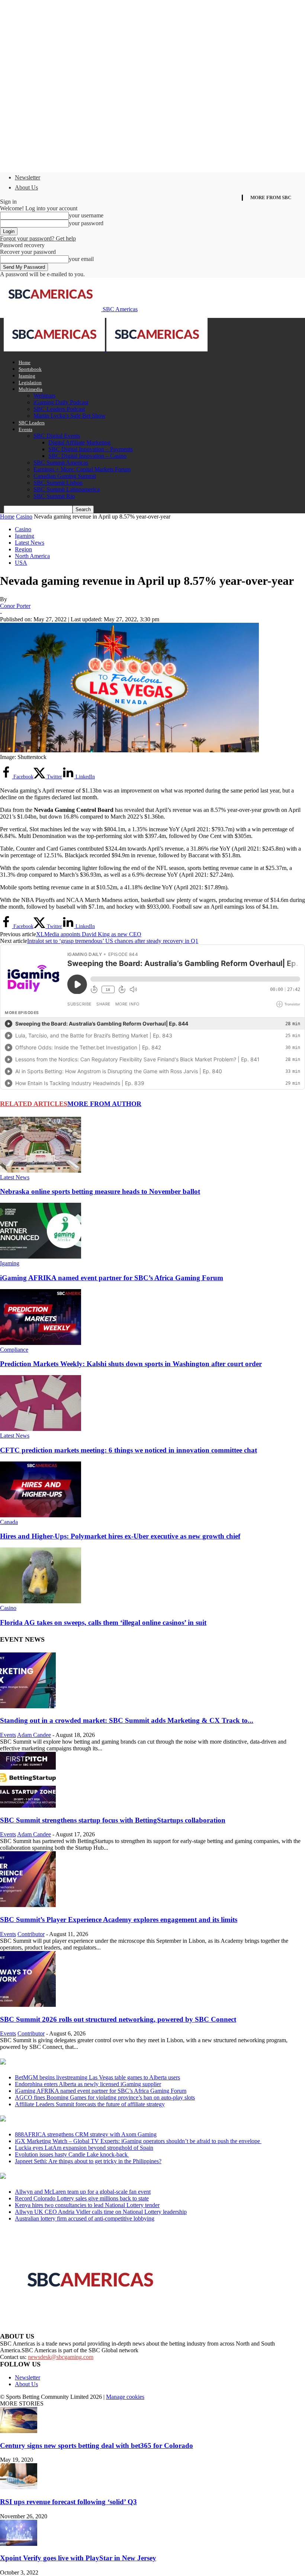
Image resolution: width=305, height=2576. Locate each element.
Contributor (31, 1934)
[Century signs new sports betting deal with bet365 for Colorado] (19, 2431)
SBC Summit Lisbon (58, 483)
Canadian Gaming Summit (65, 476)
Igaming (27, 376)
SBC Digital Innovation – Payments (91, 449)
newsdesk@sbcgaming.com (61, 2357)
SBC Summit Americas (61, 463)
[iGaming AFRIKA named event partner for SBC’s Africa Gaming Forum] (41, 1257)
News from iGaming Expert (72, 2119)
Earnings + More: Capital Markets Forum (82, 469)
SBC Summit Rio (54, 496)
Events (25, 429)
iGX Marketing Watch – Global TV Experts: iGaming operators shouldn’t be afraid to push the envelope (138, 2141)
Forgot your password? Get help (38, 238)
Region (23, 549)
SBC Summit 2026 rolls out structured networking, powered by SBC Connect (118, 2019)
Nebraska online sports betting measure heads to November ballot (100, 1191)
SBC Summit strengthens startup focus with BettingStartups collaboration (113, 1820)
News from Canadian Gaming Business (93, 2062)
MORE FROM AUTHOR (104, 1104)
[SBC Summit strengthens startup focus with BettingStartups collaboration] (28, 1806)
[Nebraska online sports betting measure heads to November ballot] (41, 1171)
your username (86, 215)
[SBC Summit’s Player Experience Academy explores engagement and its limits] (28, 1905)
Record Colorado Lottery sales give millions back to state (82, 2198)
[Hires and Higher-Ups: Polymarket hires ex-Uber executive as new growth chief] (41, 1515)
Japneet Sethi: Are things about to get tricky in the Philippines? (88, 2161)
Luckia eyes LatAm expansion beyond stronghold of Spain (84, 2148)
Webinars (44, 396)
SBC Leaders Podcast (59, 409)
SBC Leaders (32, 423)
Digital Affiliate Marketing (79, 442)
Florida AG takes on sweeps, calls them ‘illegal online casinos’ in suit (103, 1622)
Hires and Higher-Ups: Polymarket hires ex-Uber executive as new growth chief (120, 1536)
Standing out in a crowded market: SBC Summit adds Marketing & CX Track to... (127, 1720)
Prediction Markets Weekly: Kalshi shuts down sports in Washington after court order (131, 1364)
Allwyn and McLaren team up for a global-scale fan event (83, 2192)
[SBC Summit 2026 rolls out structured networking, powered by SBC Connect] (28, 2005)
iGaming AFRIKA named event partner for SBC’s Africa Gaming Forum (112, 1278)
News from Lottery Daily (69, 2177)
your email (81, 259)
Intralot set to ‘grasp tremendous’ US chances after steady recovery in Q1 (113, 941)
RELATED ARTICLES (34, 1104)
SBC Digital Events (57, 436)
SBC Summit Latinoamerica (67, 489)
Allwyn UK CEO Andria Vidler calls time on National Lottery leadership (101, 2212)
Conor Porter (15, 606)
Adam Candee (34, 1735)
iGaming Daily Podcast (61, 402)
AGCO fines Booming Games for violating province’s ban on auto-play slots (105, 2097)
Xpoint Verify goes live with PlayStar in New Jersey (78, 2558)
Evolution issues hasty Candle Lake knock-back (72, 2154)
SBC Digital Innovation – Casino (87, 456)
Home (25, 362)
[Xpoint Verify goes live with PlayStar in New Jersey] (19, 2544)
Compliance (14, 1350)
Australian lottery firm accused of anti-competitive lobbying (85, 2218)
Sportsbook (30, 369)
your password (86, 223)
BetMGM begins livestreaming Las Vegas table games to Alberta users (97, 2077)
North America (32, 556)
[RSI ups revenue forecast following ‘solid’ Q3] (19, 2487)
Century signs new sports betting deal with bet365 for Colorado (97, 2446)
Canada (9, 1522)
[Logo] (55, 349)
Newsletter (28, 177)
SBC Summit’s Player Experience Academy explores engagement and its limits (119, 1920)
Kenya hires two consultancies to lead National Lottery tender (87, 2205)
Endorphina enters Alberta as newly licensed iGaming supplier (88, 2084)
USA (21, 563)
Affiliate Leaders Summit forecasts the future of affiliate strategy (90, 2104)
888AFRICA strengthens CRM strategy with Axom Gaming (86, 2134)
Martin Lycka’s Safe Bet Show (70, 416)
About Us (26, 187)
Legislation (30, 382)
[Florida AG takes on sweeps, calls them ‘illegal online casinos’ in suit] (41, 1601)
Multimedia (30, 389)
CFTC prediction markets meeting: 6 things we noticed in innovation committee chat (129, 1450)
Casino (24, 517)
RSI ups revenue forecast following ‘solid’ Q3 (68, 2502)
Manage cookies (125, 2397)
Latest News (30, 543)
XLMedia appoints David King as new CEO (89, 934)
